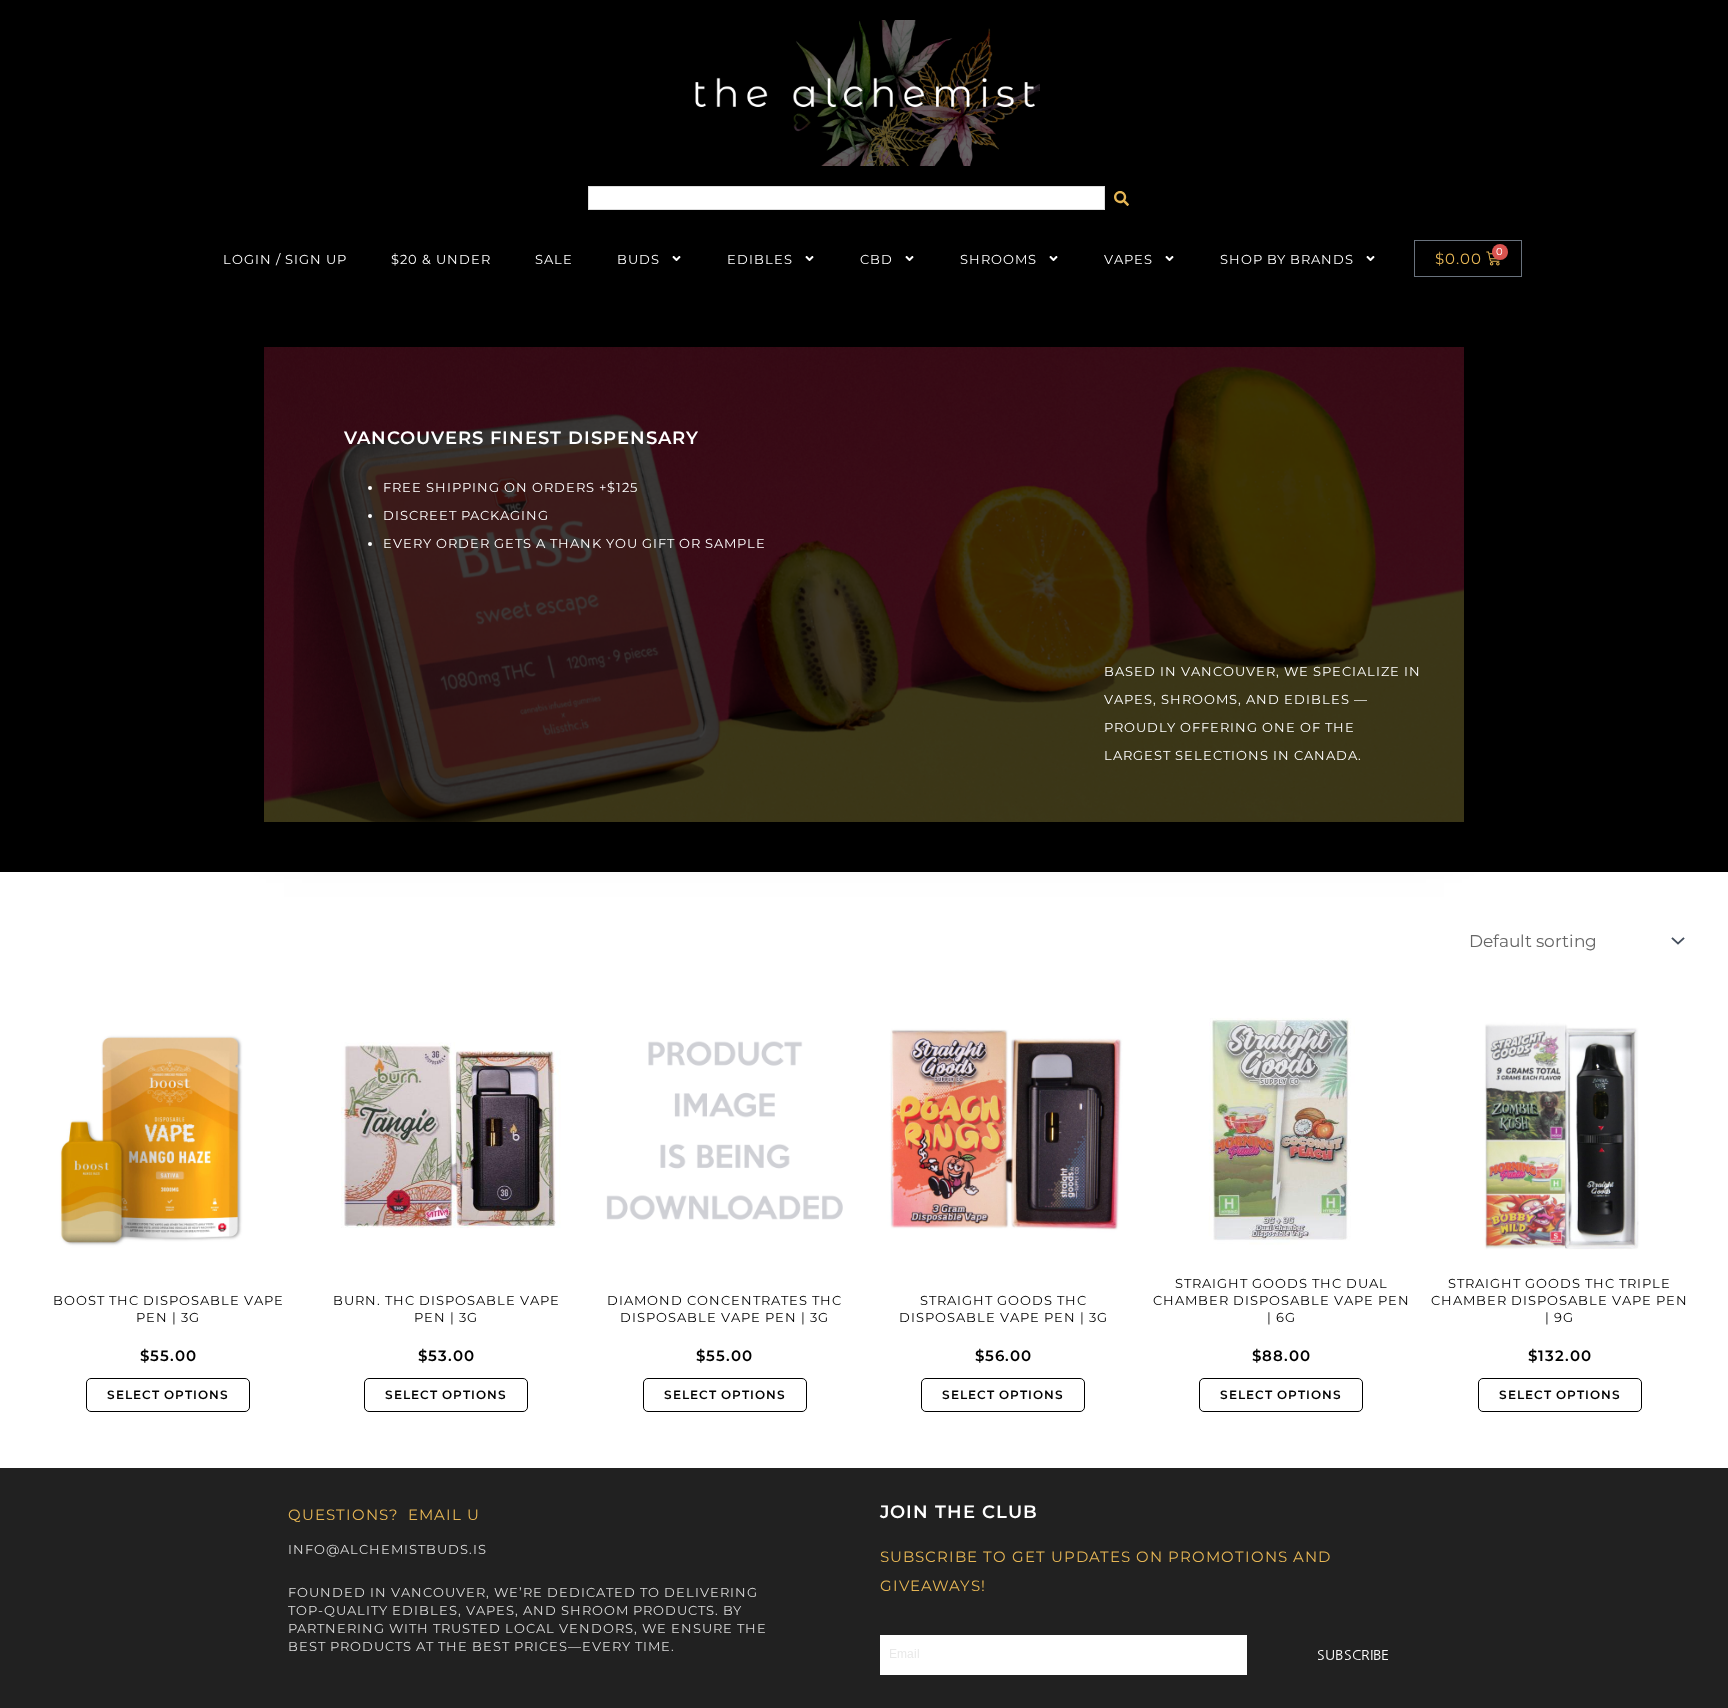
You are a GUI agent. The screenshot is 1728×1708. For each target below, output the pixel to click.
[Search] (1126, 198)
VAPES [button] (1128, 259)
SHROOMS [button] (998, 259)
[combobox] (847, 198)
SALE (554, 259)
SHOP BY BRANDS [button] (1287, 259)
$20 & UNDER (441, 259)
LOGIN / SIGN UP (285, 259)
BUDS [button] (638, 259)
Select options (168, 1394)
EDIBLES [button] (760, 259)
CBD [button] (876, 259)
